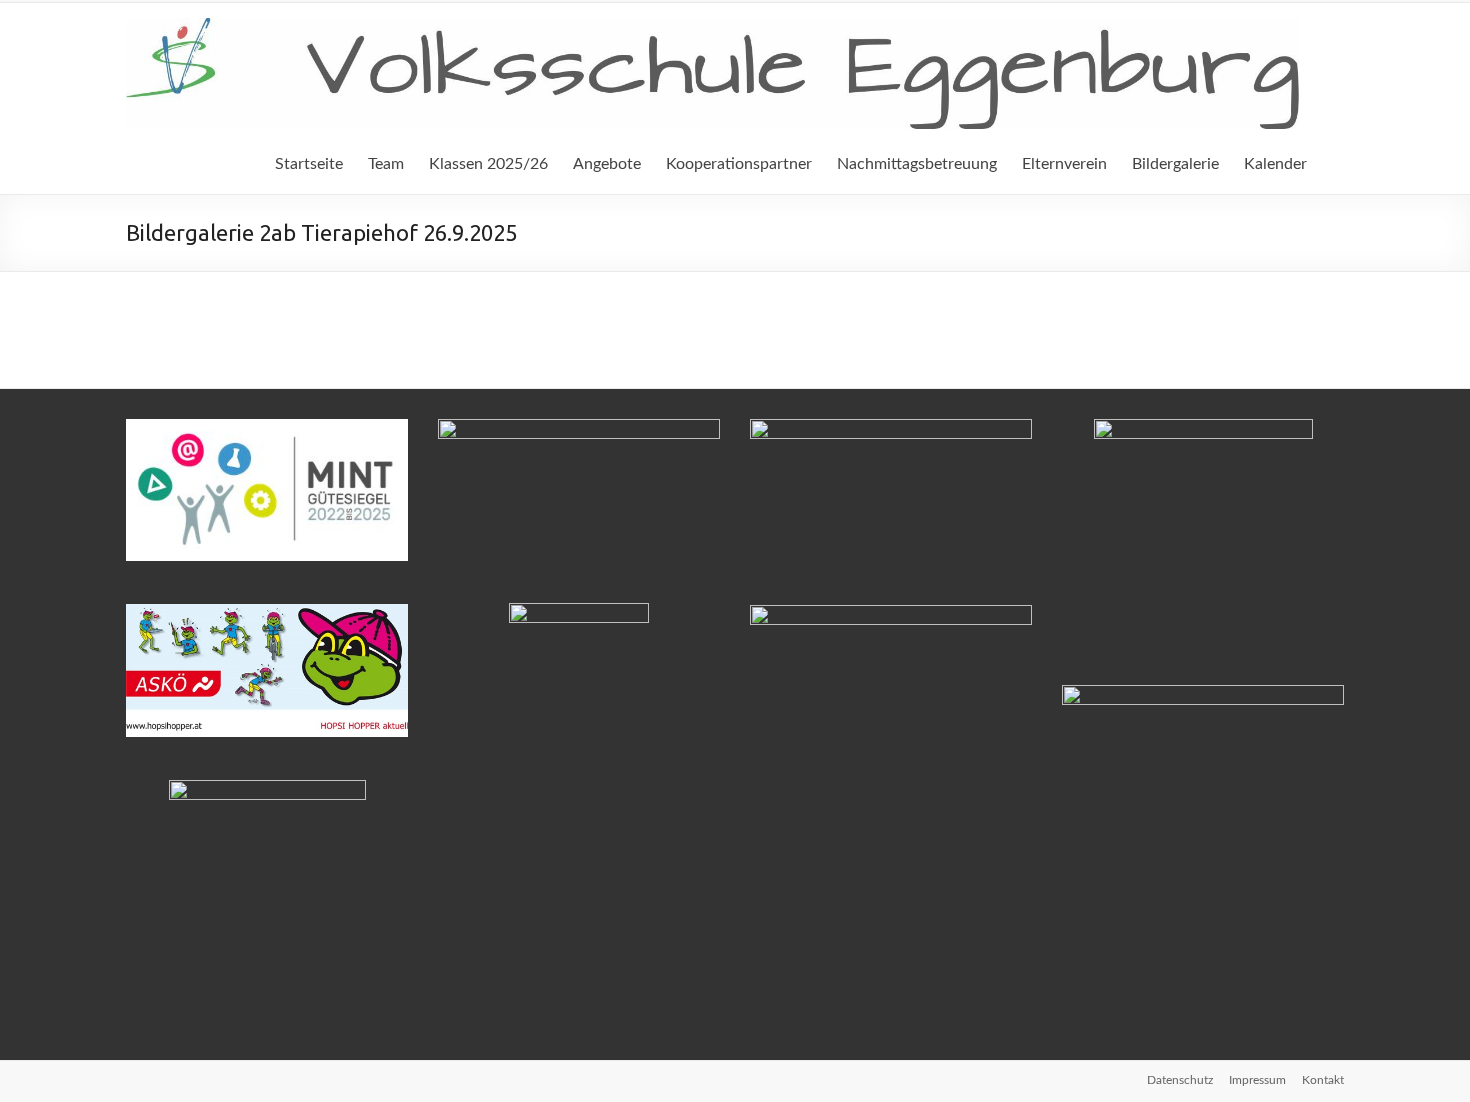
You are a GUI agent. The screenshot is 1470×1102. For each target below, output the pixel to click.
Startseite (309, 164)
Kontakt (1323, 1080)
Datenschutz (1180, 1080)
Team (386, 164)
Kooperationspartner (739, 164)
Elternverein (1064, 164)
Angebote (607, 164)
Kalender (1275, 164)
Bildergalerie (1175, 164)
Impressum (1257, 1080)
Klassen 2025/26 (488, 164)
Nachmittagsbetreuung (917, 164)
